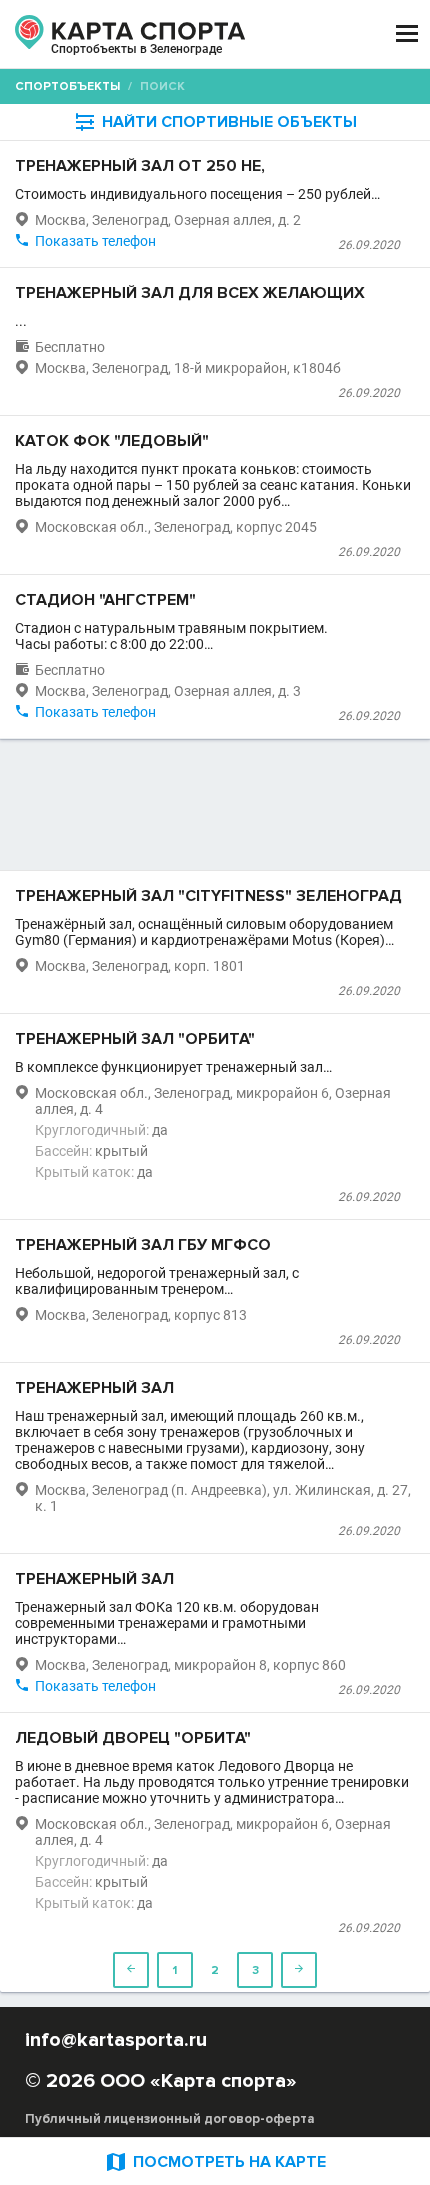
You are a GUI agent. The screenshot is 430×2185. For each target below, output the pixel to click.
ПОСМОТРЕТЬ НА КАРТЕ (215, 2161)
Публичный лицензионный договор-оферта (170, 2119)
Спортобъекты (67, 86)
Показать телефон (95, 241)
